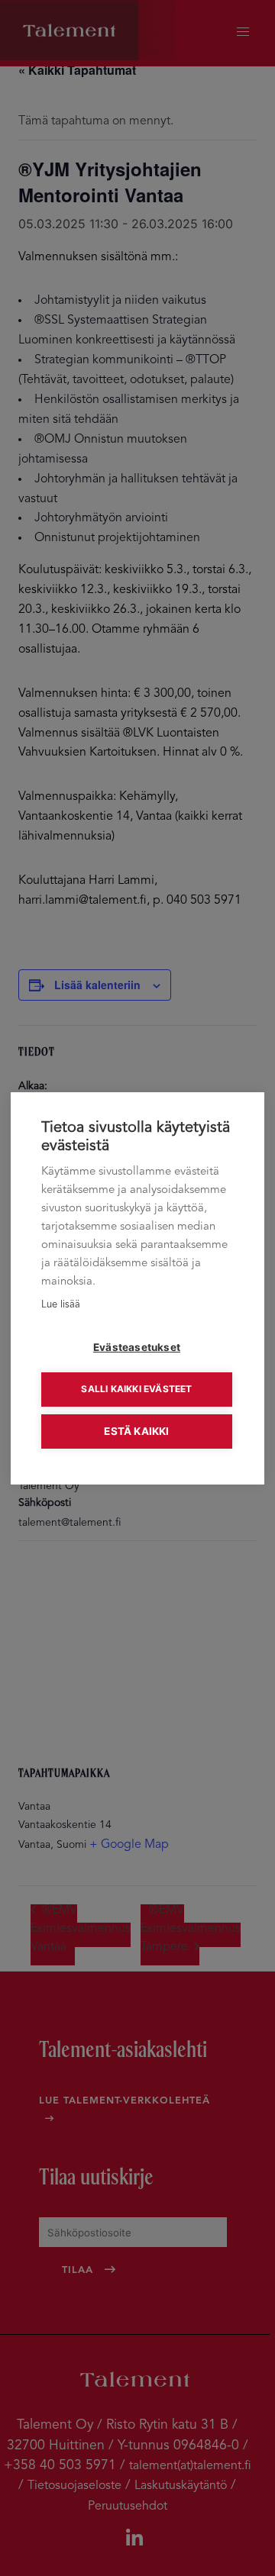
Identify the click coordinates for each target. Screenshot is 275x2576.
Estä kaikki (136, 1431)
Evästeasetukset (137, 1347)
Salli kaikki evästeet (136, 1389)
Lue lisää (61, 1305)
